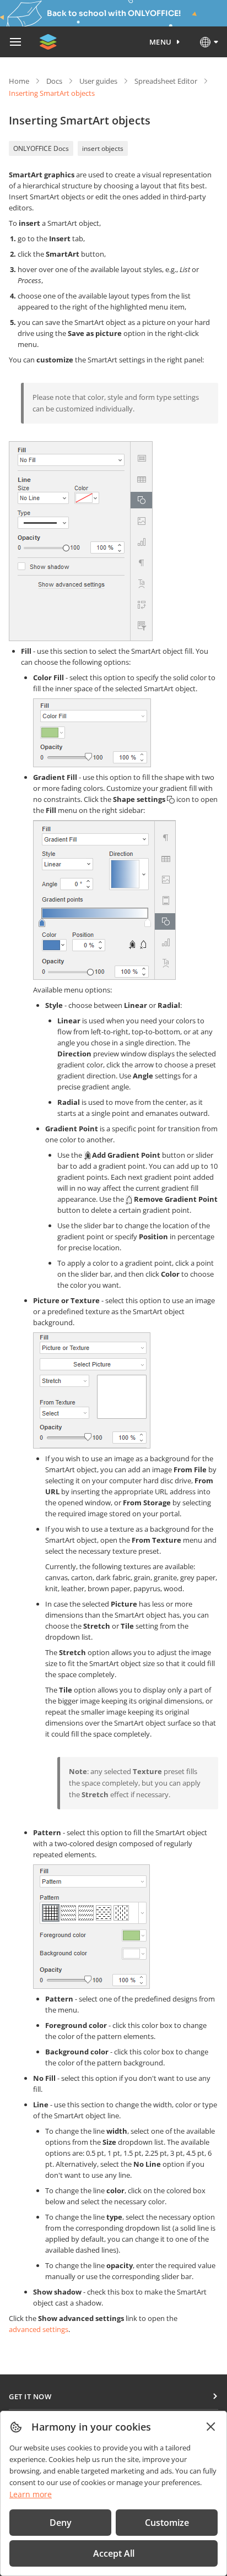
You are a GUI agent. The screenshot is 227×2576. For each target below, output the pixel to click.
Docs (54, 81)
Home (19, 81)
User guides (98, 81)
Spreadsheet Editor (166, 81)
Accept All (114, 2553)
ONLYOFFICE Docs (41, 148)
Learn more (31, 2494)
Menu (161, 42)
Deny (61, 2523)
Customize (167, 2523)
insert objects (103, 148)
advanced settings (39, 2329)
